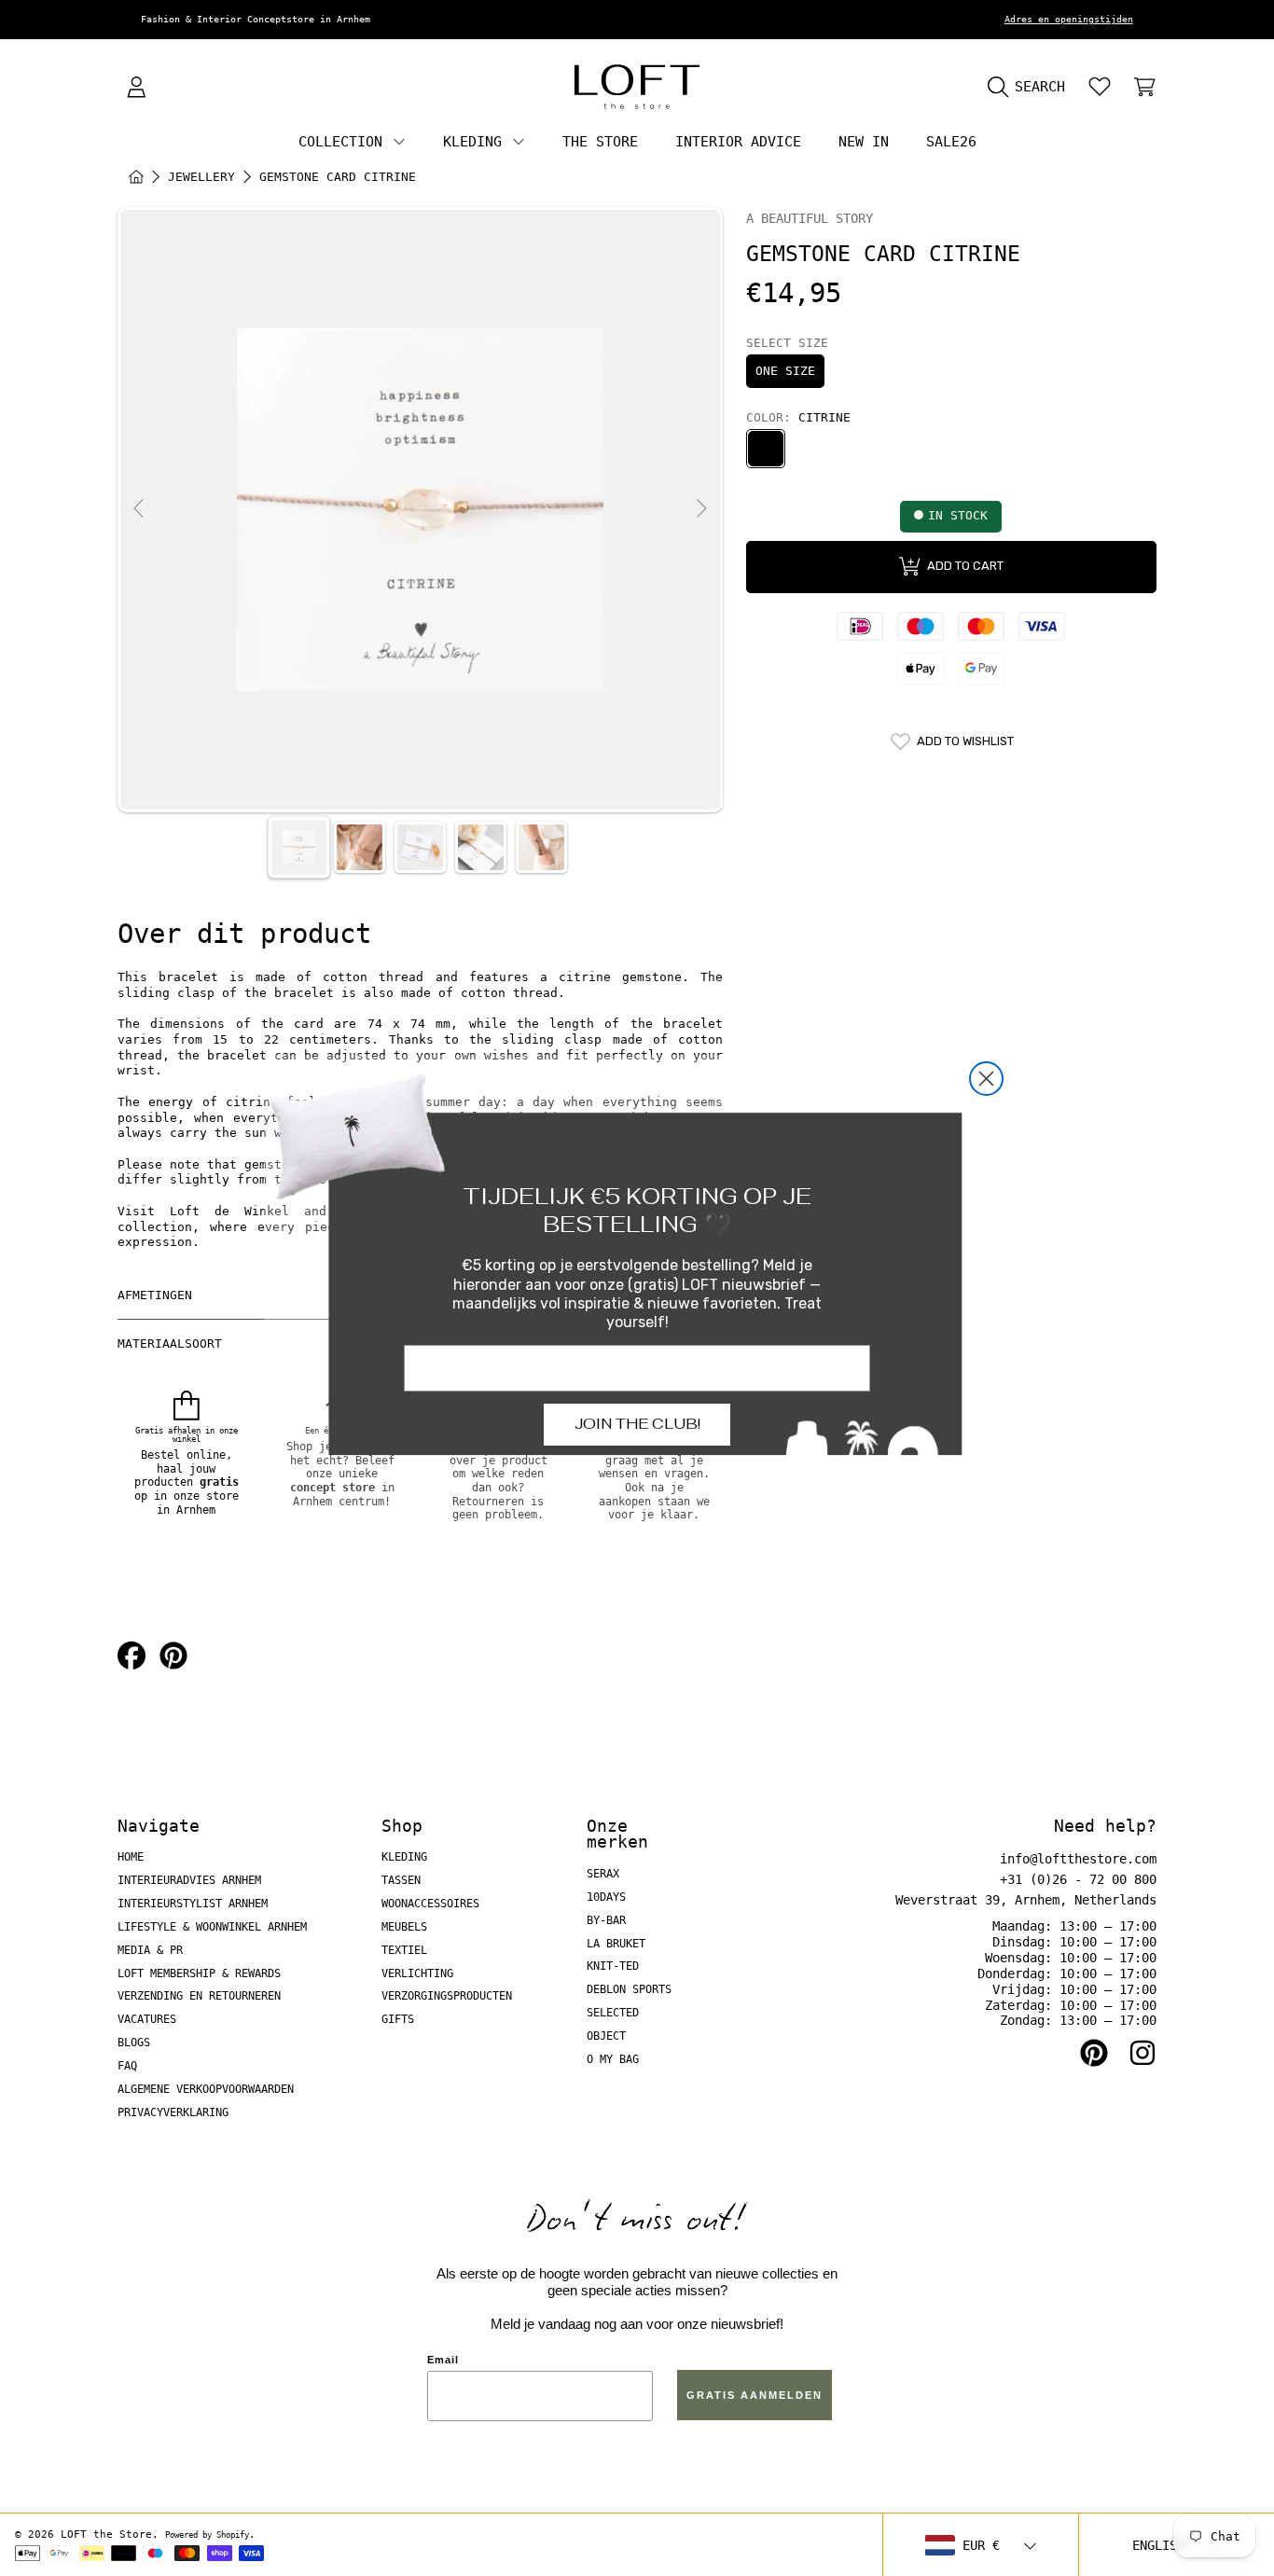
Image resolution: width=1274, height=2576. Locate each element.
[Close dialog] (986, 1079)
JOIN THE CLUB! (637, 1424)
